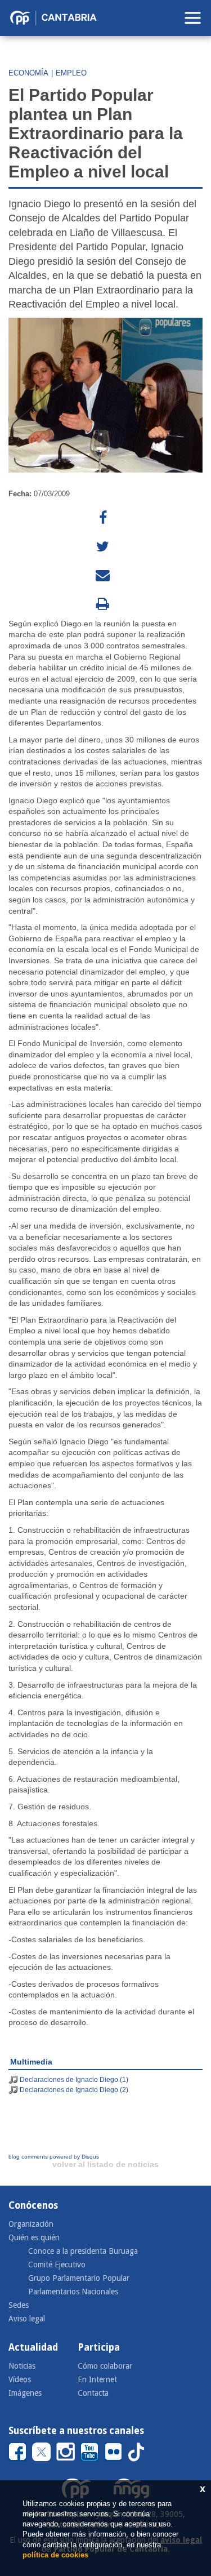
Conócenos (33, 2205)
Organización (31, 2224)
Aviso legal (27, 2319)
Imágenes (25, 2393)
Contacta (93, 2393)
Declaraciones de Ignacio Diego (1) (74, 2080)
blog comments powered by (54, 2157)
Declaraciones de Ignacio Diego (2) (74, 2090)
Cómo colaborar (105, 2366)
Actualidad (33, 2347)
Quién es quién (34, 2237)
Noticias (22, 2366)
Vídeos (20, 2379)
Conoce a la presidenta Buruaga (83, 2251)
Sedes (19, 2305)
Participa (99, 2347)
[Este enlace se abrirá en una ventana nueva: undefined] (103, 518)
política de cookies (55, 2555)
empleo (71, 73)
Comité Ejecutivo (57, 2264)
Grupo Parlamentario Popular (79, 2278)
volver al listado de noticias (105, 2164)
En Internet (97, 2379)
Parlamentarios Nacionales (73, 2292)
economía (28, 73)
